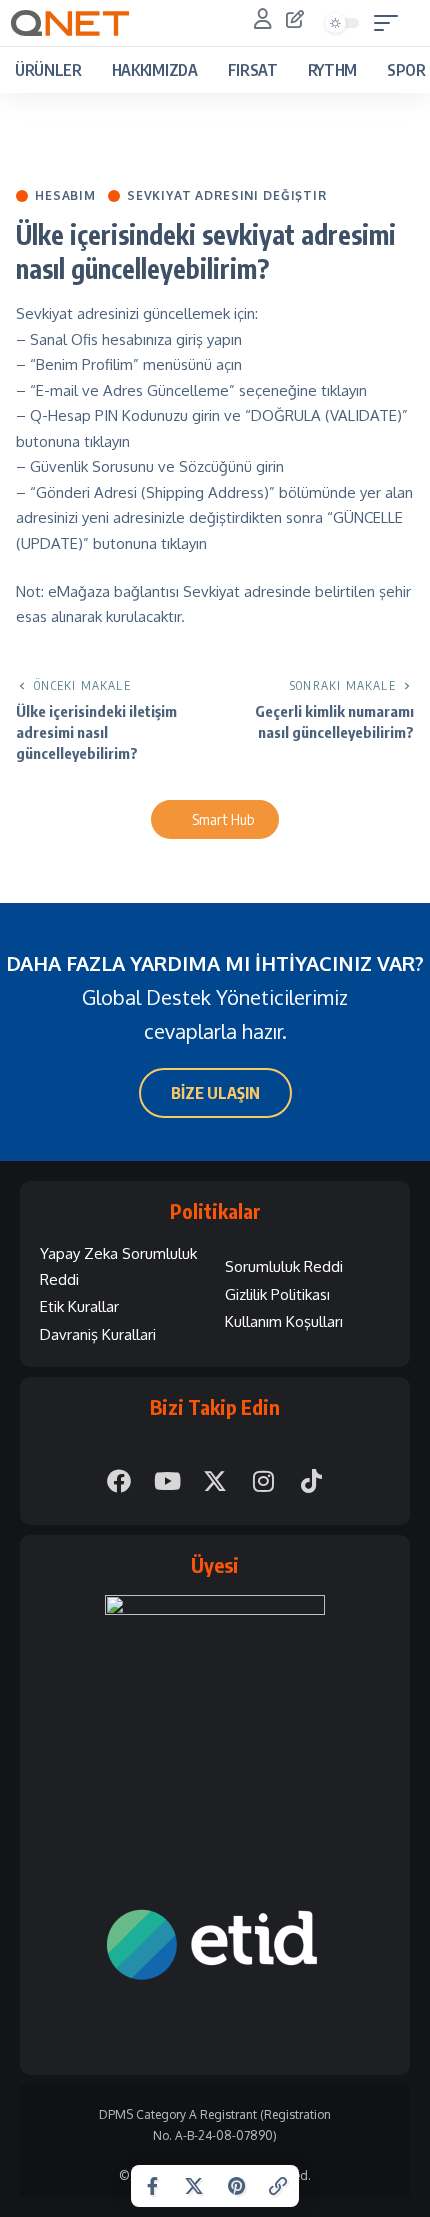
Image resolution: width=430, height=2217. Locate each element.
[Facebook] (119, 1481)
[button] (391, 23)
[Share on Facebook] (152, 2186)
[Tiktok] (311, 1481)
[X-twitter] (215, 1481)
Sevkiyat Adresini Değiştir (227, 196)
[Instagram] (263, 1481)
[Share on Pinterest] (236, 2186)
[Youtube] (167, 1481)
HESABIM (65, 196)
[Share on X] (194, 2186)
